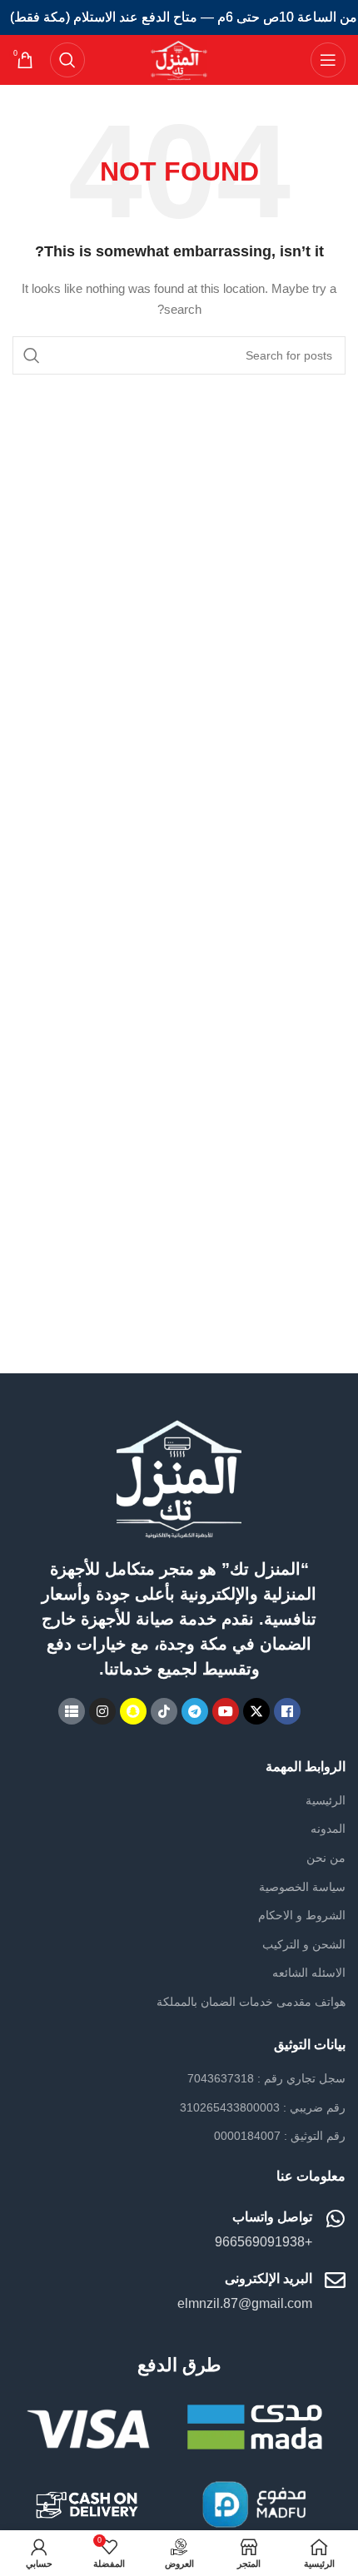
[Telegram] (195, 1711)
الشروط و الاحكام (302, 1915)
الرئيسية (326, 1800)
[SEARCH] (32, 355)
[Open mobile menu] (328, 60)
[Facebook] (287, 1711)
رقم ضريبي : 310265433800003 (263, 2107)
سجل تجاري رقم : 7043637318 (266, 2078)
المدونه (328, 1829)
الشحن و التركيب (304, 1944)
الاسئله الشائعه (309, 1973)
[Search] (67, 60)
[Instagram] (102, 1711)
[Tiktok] (164, 1711)
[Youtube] (226, 1711)
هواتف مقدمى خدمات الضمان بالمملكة (251, 2002)
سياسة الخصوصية (302, 1887)
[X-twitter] (256, 1711)
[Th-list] (72, 1711)
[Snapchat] (133, 1711)
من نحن (326, 1858)
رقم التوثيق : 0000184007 (280, 2136)
